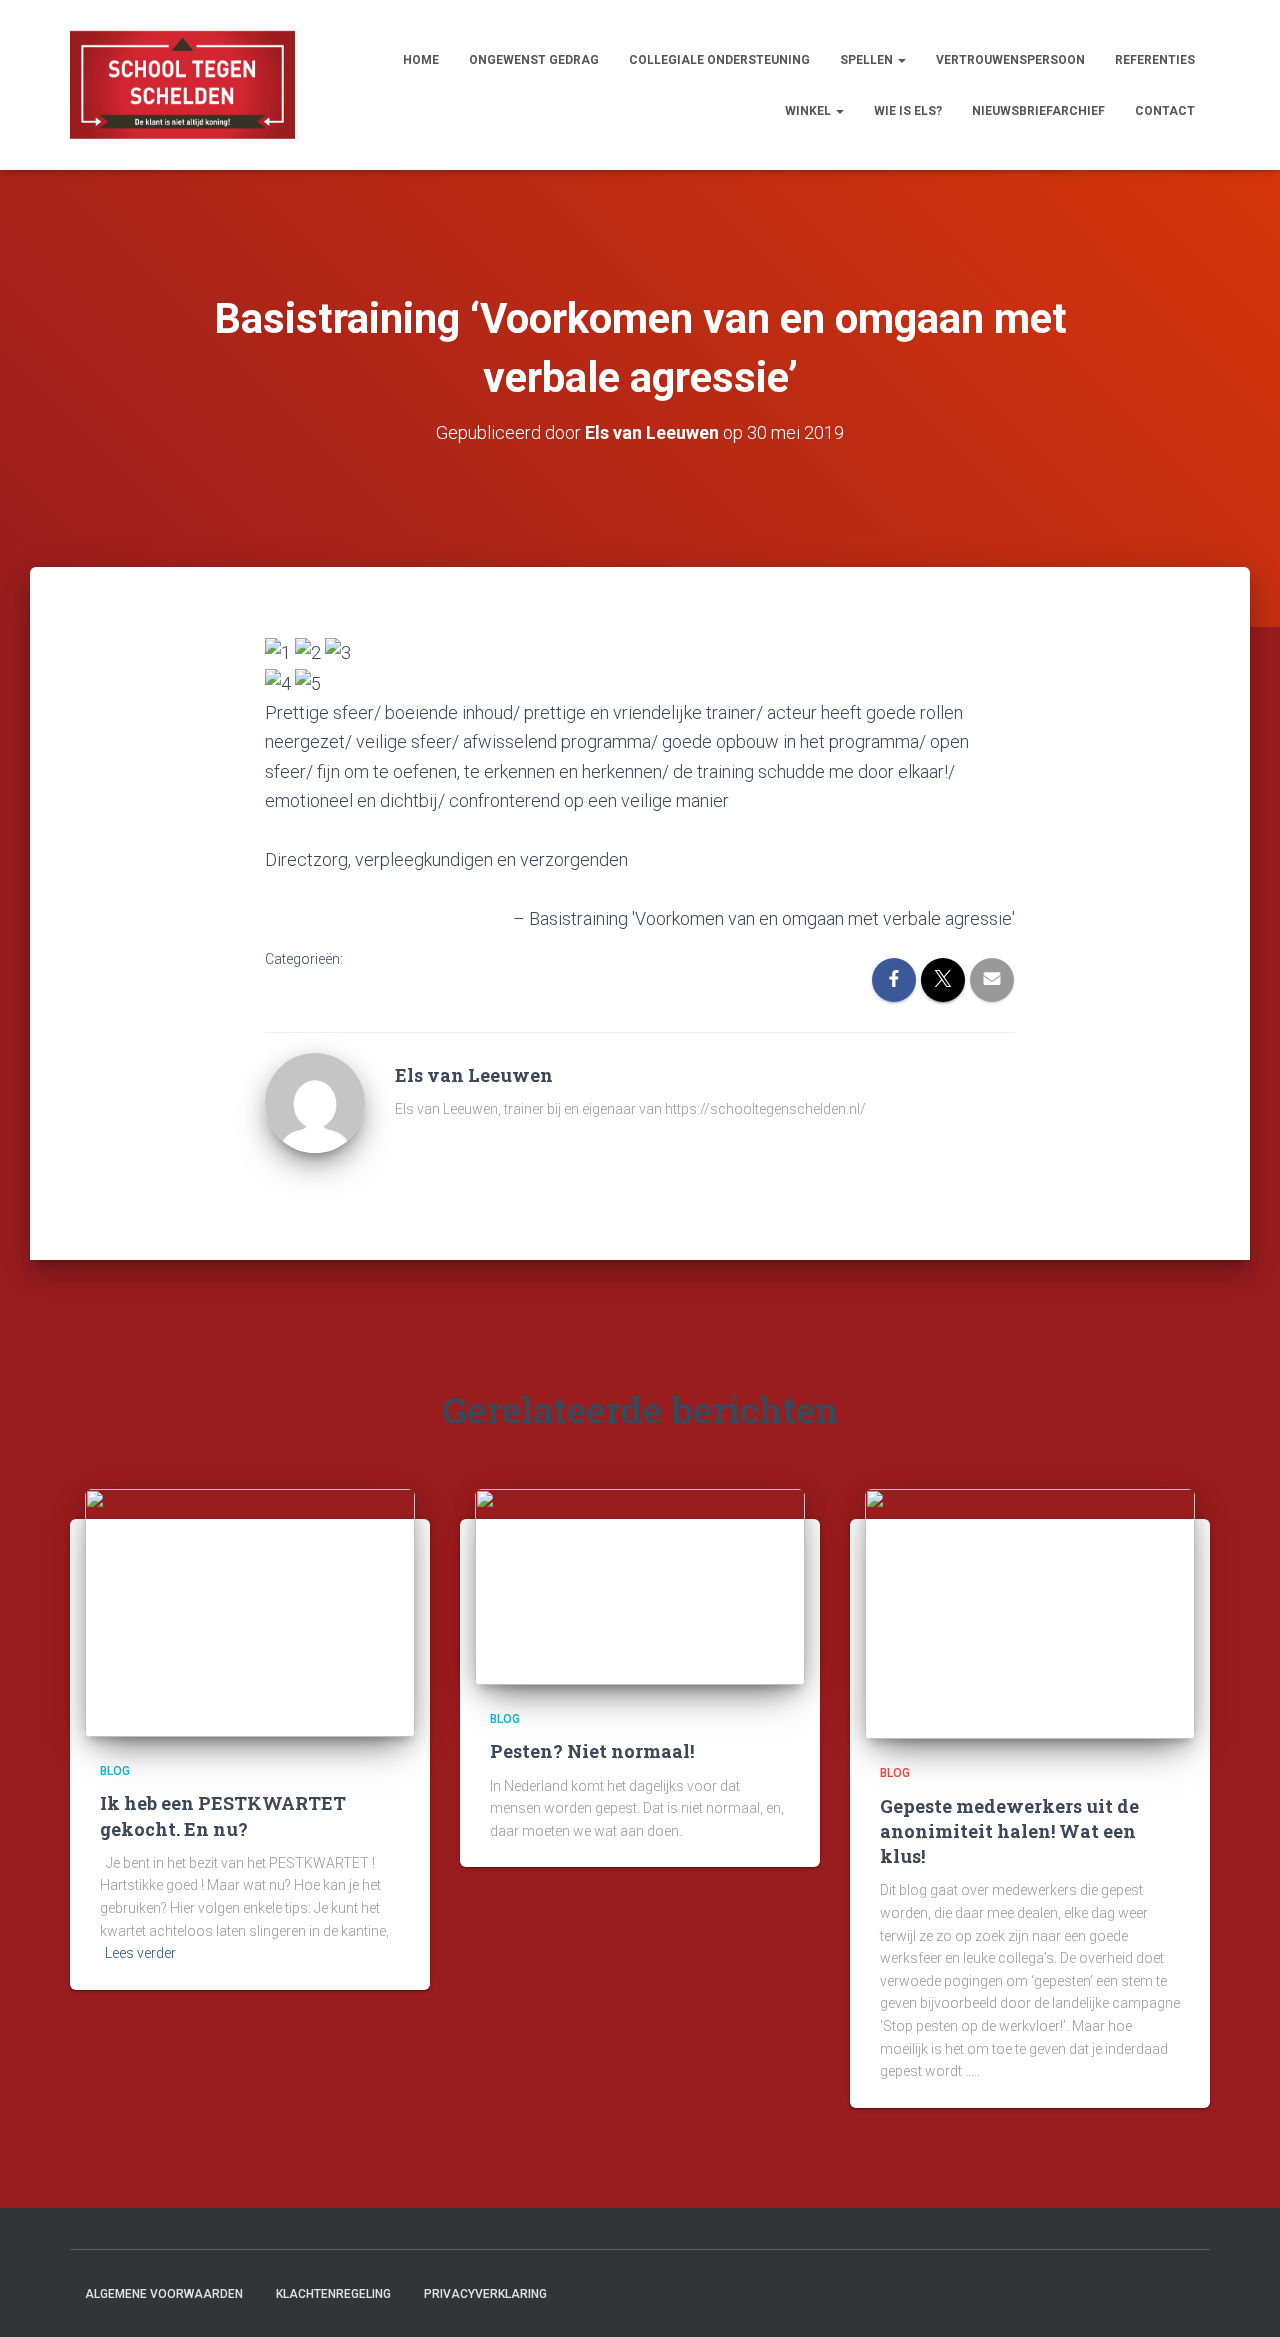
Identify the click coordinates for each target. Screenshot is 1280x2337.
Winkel (809, 111)
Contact (1165, 111)
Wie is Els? (908, 111)
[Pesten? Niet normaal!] (640, 1586)
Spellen (868, 60)
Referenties (1155, 60)
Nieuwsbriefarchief (1038, 111)
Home (421, 60)
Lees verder (140, 1953)
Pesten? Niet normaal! (592, 1751)
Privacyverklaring (485, 2294)
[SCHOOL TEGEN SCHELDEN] (182, 85)
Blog (115, 1771)
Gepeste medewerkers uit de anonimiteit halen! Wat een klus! (1009, 1831)
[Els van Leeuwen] (315, 1102)
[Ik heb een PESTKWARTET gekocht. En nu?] (250, 1612)
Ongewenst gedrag (534, 60)
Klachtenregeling (333, 2294)
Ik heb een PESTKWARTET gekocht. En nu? (223, 1815)
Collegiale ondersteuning (719, 60)
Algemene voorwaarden (164, 2294)
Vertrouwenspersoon (1010, 60)
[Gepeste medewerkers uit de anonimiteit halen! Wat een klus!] (1030, 1613)
